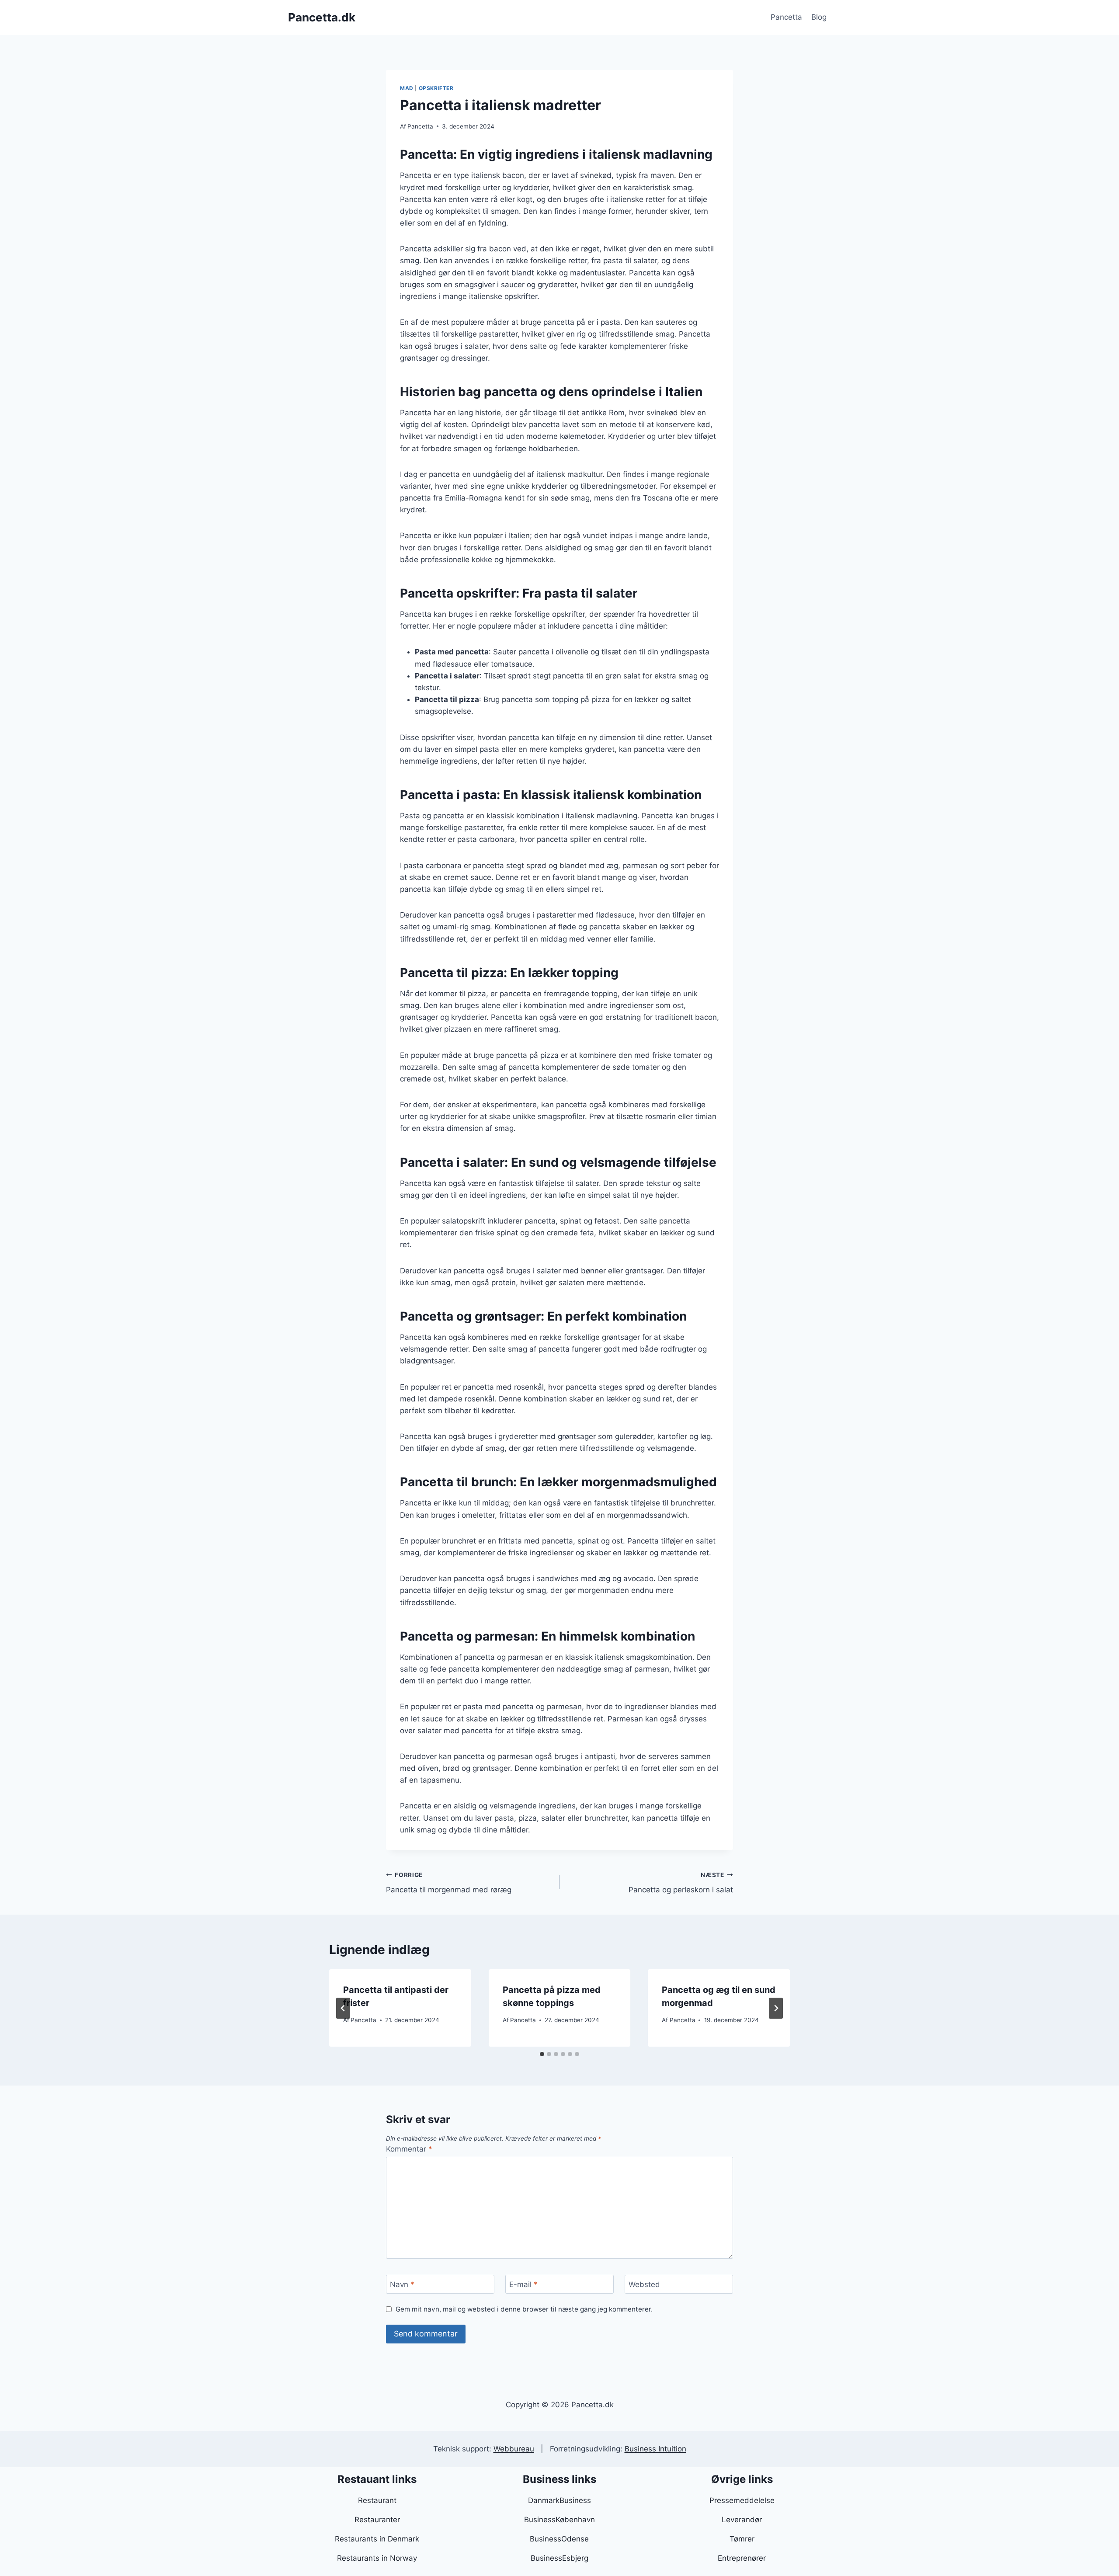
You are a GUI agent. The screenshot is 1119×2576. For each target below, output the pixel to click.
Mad (407, 88)
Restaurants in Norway (377, 2558)
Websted (644, 2284)
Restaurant (377, 2500)
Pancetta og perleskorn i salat (681, 1883)
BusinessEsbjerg (559, 2558)
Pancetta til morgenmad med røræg (449, 1883)
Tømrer (742, 2539)
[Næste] (776, 2008)
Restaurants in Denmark (377, 2539)
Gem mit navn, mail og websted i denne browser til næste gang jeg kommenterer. (524, 2309)
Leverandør (742, 2520)
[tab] (542, 2054)
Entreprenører (742, 2558)
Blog (819, 17)
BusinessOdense (559, 2539)
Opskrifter (436, 88)
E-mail (523, 2284)
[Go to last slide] (343, 2008)
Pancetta (786, 17)
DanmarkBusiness (559, 2500)
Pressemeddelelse (742, 2500)
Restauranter (377, 2520)
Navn (402, 2284)
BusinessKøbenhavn (559, 2520)
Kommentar (409, 2149)
